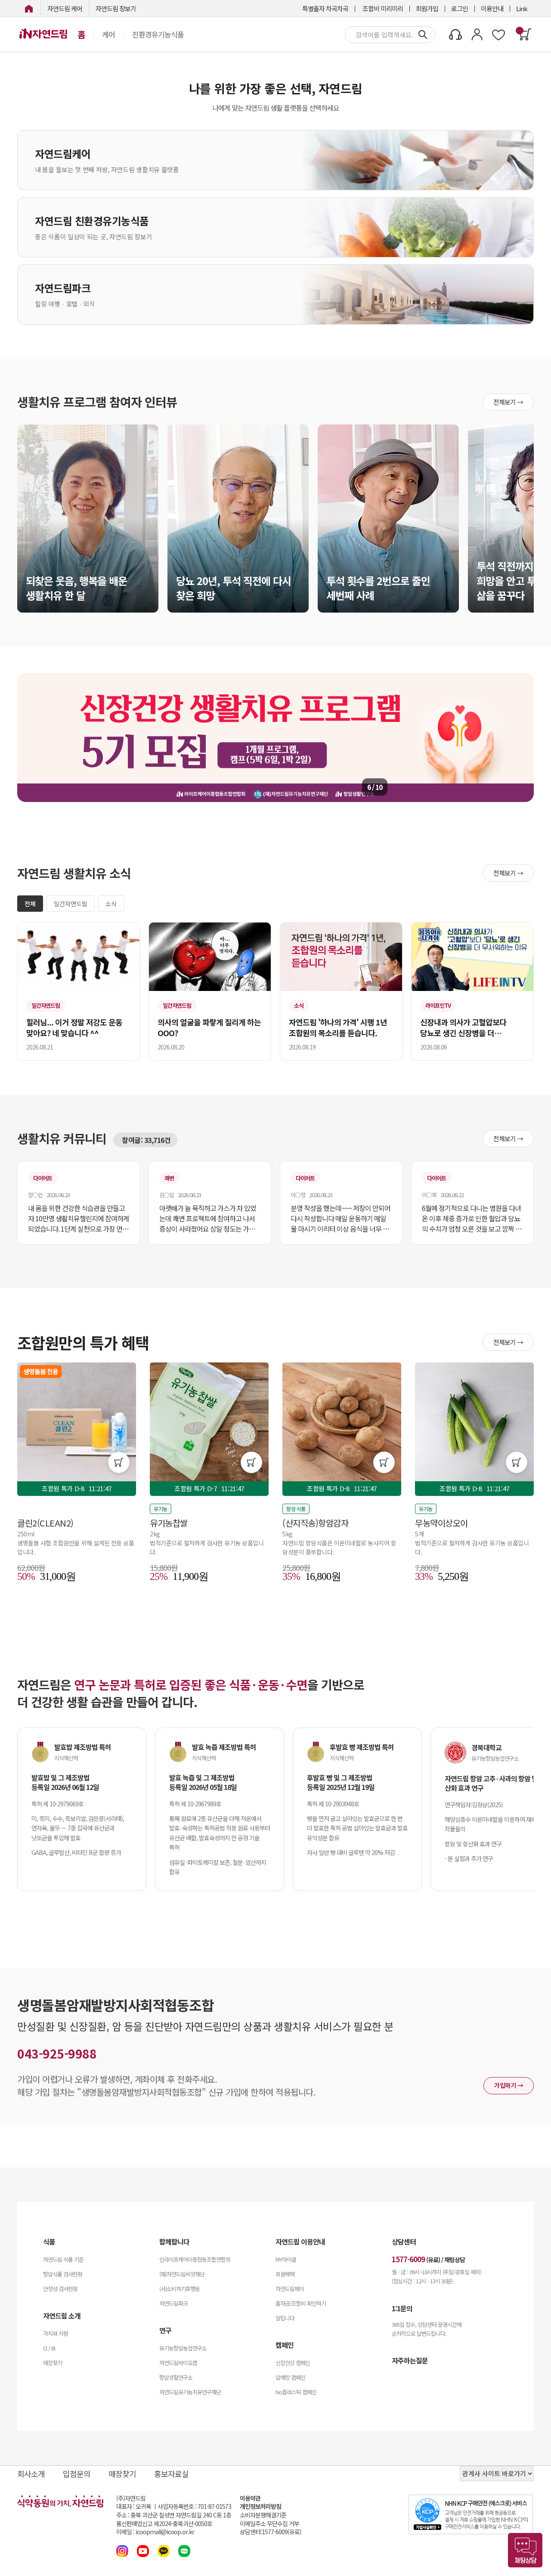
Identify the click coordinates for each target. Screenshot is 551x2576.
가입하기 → (509, 2085)
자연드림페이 (290, 2289)
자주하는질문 (410, 2360)
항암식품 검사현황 (63, 2274)
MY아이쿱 (286, 2259)
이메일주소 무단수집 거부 (269, 2524)
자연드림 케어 (65, 8)
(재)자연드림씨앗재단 (182, 2274)
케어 (108, 34)
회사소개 (31, 2474)
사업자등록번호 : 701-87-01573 (194, 2506)
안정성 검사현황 (60, 2289)
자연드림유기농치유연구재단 (190, 2392)
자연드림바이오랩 (178, 2363)
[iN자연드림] (29, 8)
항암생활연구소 (176, 2377)
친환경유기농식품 (158, 34)
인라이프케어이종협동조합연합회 (195, 2259)
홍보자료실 (171, 2474)
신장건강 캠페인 (293, 2363)
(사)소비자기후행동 (180, 2289)
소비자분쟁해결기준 (263, 2515)
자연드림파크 (173, 2303)
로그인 (460, 8)
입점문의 (77, 2474)
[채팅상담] (525, 2550)
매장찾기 (53, 2363)
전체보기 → (508, 402)
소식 (111, 904)
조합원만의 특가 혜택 (83, 1342)
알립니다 (285, 2318)
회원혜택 (285, 2274)
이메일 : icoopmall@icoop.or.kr (155, 2532)
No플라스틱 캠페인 (296, 2392)
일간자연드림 (71, 904)
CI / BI (49, 2348)
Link (522, 8)
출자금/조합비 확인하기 (301, 2303)
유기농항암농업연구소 (183, 2348)
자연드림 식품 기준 (63, 2259)
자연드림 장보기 (116, 8)
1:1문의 (402, 2308)
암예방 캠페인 (290, 2377)
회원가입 (427, 8)
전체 (30, 904)
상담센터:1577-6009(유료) (271, 2532)
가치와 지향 (56, 2333)
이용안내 (492, 8)
